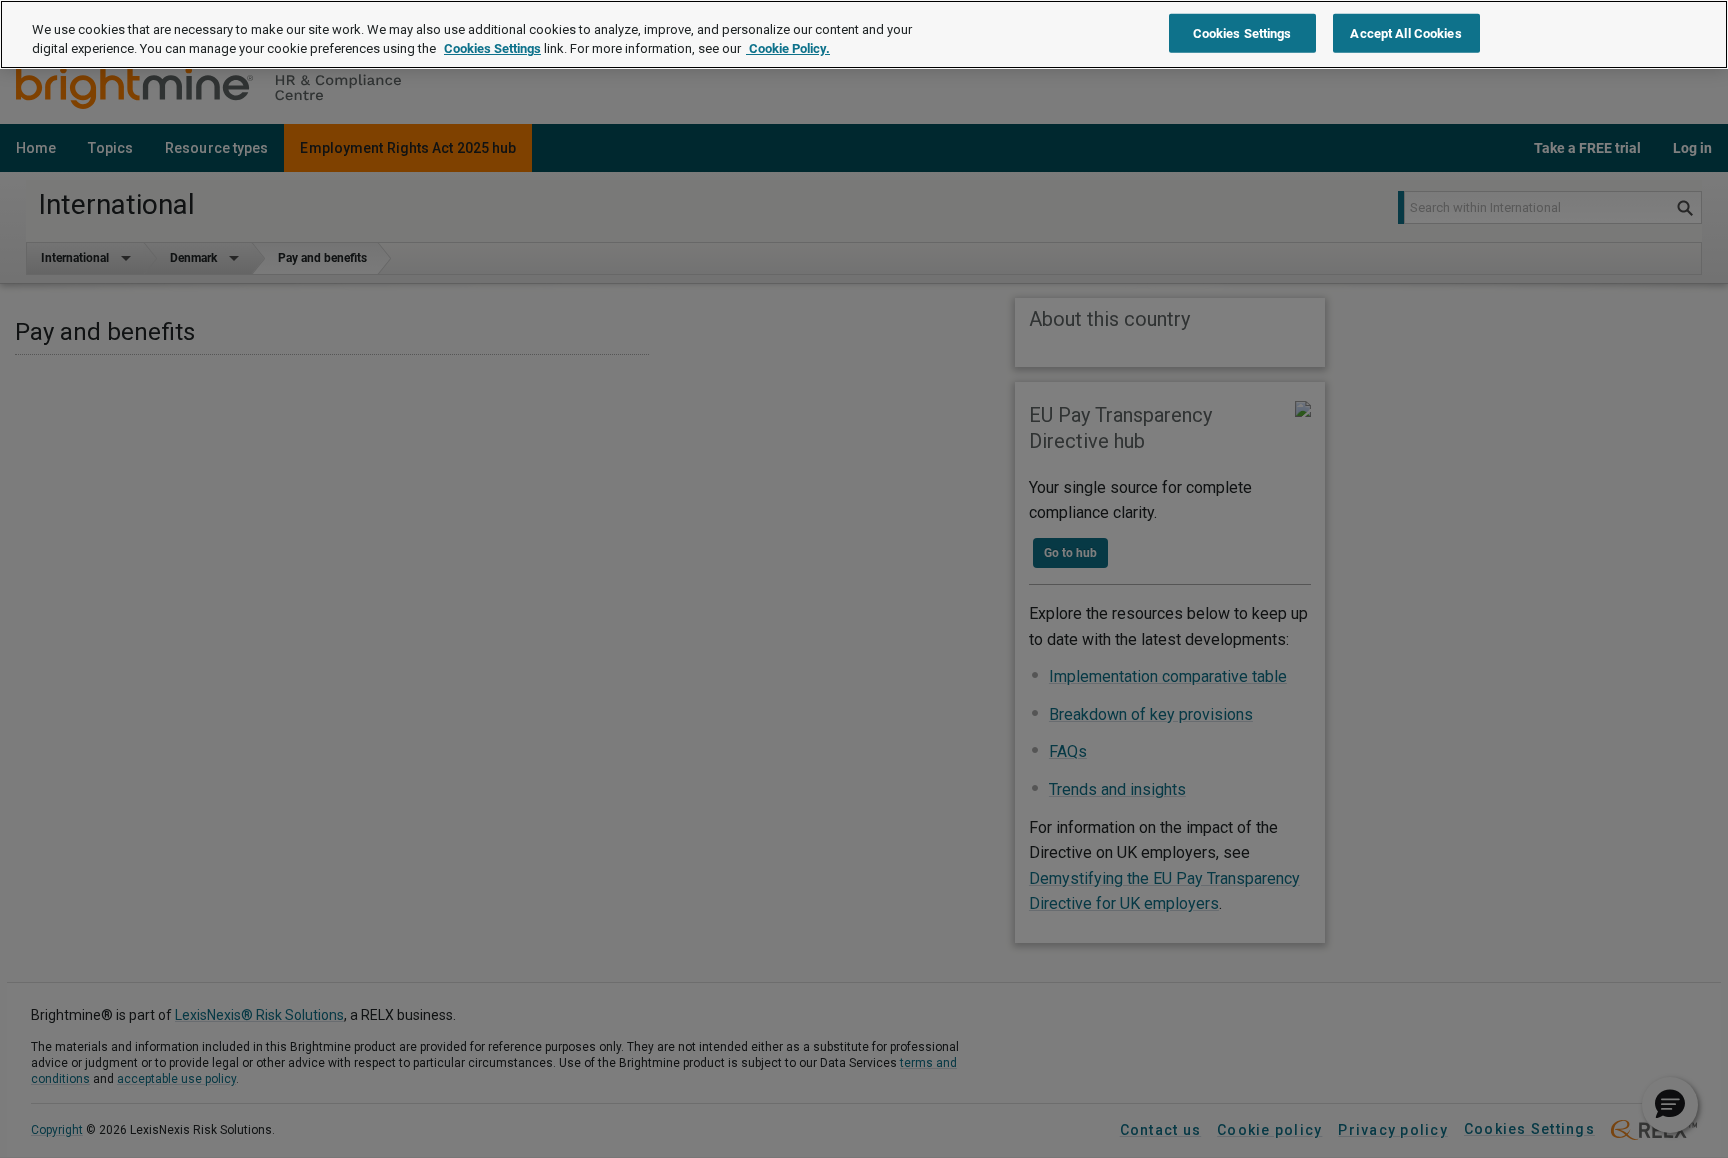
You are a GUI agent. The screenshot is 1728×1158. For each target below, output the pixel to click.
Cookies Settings (492, 49)
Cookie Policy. (788, 49)
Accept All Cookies (1405, 32)
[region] (864, 34)
